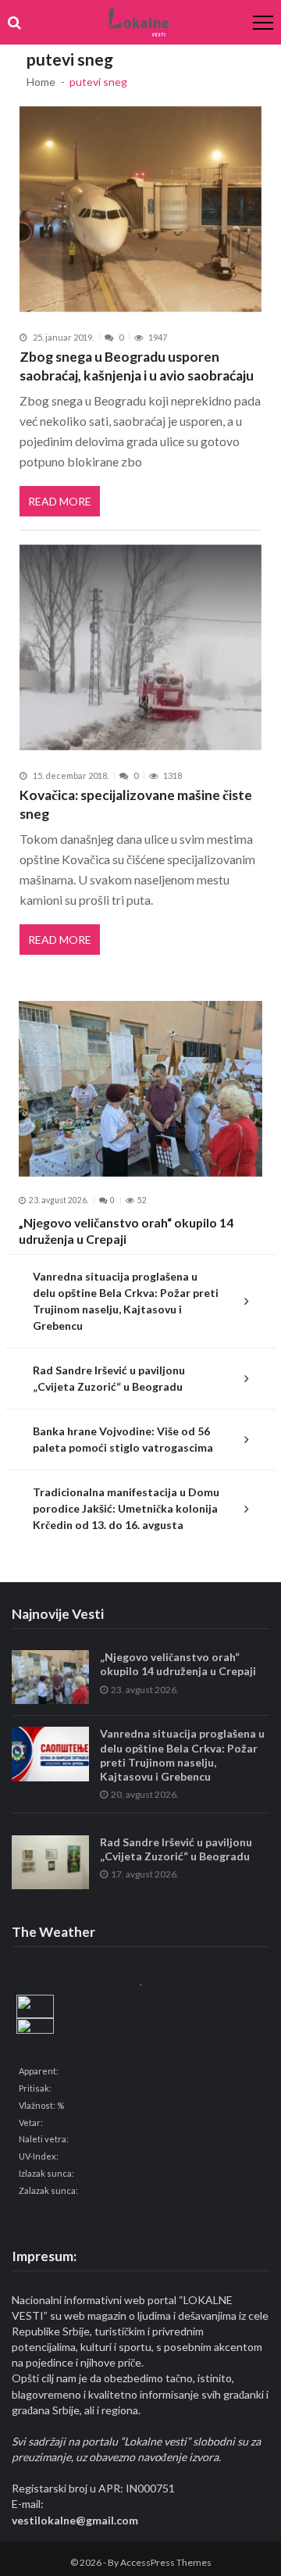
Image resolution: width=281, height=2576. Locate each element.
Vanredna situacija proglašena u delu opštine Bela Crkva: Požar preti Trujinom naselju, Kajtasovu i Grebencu (126, 1301)
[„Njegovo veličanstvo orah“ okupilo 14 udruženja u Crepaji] (140, 1089)
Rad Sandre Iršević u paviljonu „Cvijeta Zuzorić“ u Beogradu (109, 1378)
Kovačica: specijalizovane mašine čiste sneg (136, 804)
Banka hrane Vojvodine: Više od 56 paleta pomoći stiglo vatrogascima (123, 1439)
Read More (60, 501)
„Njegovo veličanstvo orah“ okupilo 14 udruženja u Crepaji (126, 1231)
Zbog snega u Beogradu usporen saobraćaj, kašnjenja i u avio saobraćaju (137, 366)
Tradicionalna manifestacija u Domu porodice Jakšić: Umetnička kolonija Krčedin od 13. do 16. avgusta (126, 1508)
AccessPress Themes (166, 2562)
